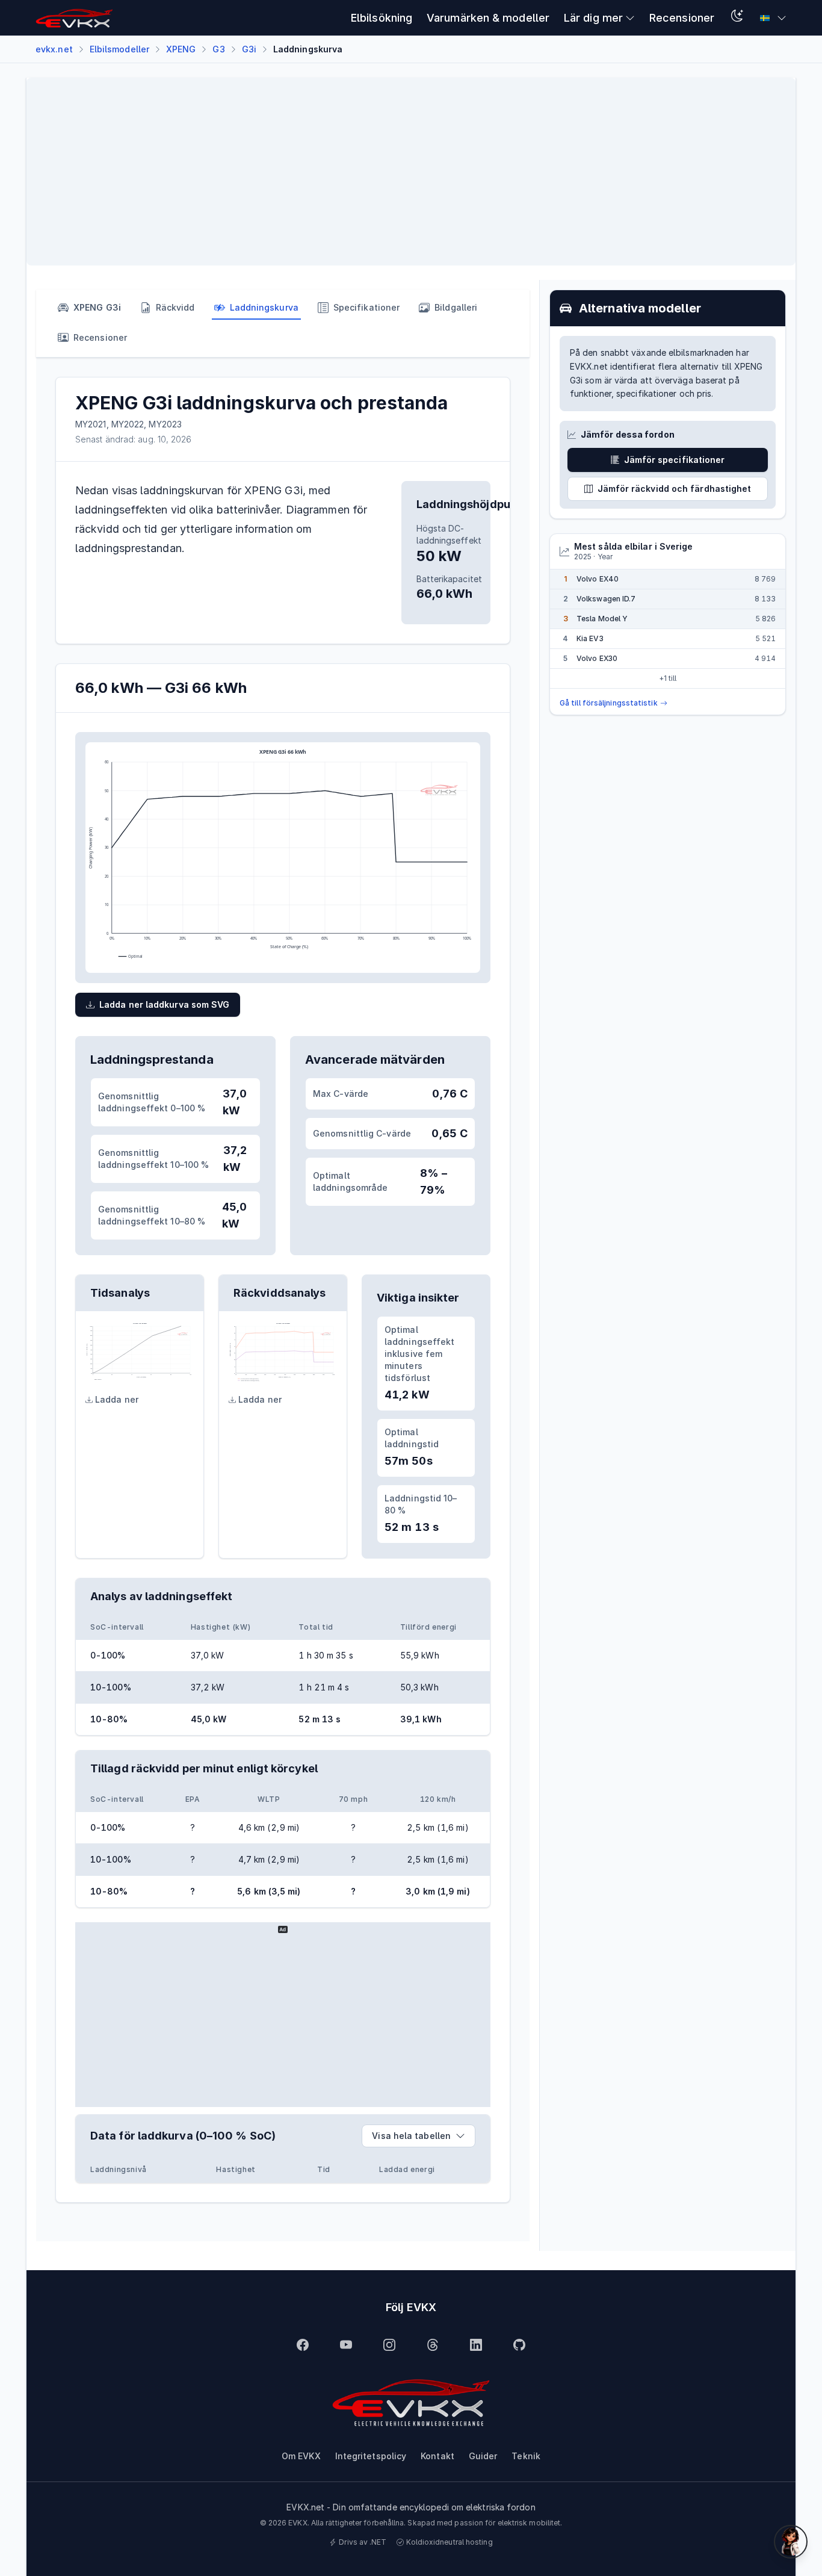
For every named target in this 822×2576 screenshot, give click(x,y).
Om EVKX (301, 2456)
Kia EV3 (590, 638)
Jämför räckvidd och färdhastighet (675, 489)
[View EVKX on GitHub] (519, 2345)
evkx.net (54, 49)
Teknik (526, 2456)
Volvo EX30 (597, 658)
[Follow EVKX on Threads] (433, 2345)
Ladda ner (117, 1399)
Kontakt (437, 2456)
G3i (249, 49)
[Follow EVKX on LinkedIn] (476, 2345)
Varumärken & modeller (488, 18)
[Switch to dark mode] (737, 18)
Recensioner (682, 18)
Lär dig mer (593, 18)
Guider (483, 2456)
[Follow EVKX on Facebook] (303, 2345)
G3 (218, 49)
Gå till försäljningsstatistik (609, 703)
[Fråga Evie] (791, 2542)
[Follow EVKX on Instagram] (389, 2345)
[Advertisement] (397, 172)
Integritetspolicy (371, 2456)
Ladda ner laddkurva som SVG (164, 1004)
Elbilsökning (382, 18)
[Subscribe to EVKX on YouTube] (346, 2345)
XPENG (181, 49)
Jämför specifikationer (675, 460)
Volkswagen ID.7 (606, 599)
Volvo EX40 (598, 579)
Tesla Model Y (602, 619)
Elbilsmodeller (119, 49)
